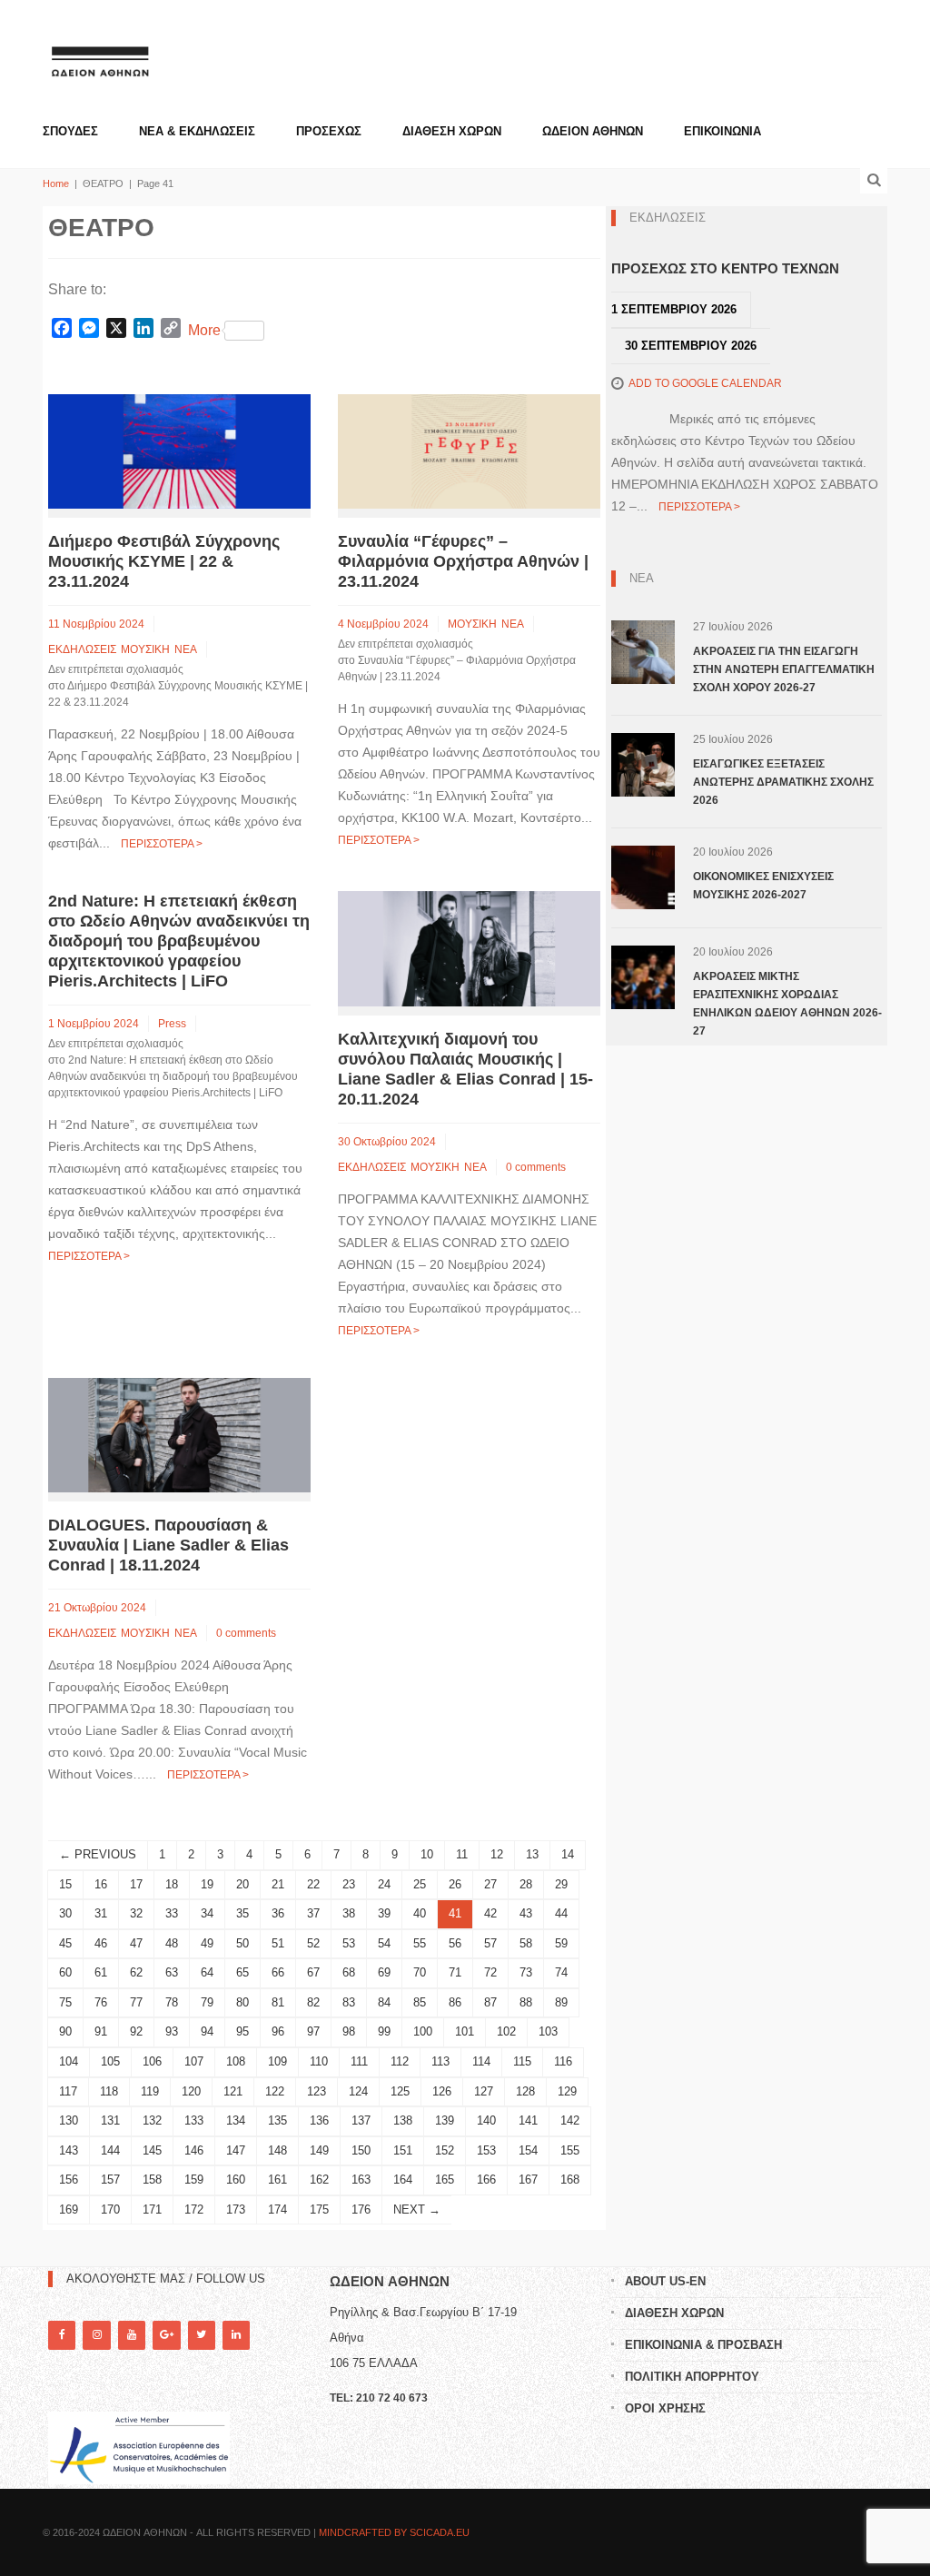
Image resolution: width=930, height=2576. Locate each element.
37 (313, 1913)
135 (277, 2120)
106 (152, 2061)
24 (384, 1884)
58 (526, 1943)
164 (403, 2180)
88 (526, 2002)
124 (358, 2091)
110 (319, 2061)
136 (319, 2120)
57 (490, 1943)
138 (403, 2120)
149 (319, 2150)
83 (349, 2002)
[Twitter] (202, 2335)
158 (152, 2180)
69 (384, 1972)
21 (278, 1884)
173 (236, 2209)
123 (317, 2091)
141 (528, 2120)
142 (570, 2120)
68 (349, 1972)
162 (319, 2180)
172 (194, 2209)
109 (277, 2061)
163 (361, 2180)
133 (194, 2120)
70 (420, 1972)
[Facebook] (62, 2335)
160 (236, 2180)
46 (101, 1943)
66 (278, 1972)
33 (172, 1913)
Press (172, 1024)
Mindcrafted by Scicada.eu (394, 2532)
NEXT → (417, 2209)
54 (384, 1943)
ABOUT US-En (665, 2281)
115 (522, 2061)
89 (561, 2002)
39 (384, 1913)
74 (561, 1972)
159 (194, 2180)
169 (69, 2209)
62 (136, 1972)
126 (442, 2091)
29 (561, 1884)
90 (65, 2031)
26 (455, 1884)
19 (207, 1884)
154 (528, 2150)
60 (65, 1972)
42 (490, 1913)
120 (191, 2091)
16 (101, 1884)
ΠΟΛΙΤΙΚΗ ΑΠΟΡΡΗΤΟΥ (692, 2377)
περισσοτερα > (162, 844)
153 (486, 2150)
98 (349, 2031)
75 (65, 2002)
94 (207, 2031)
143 (69, 2150)
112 (400, 2061)
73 (526, 1972)
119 (150, 2091)
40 (420, 1913)
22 (313, 1884)
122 (275, 2091)
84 (384, 2002)
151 (403, 2150)
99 (384, 2031)
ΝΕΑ (186, 649)
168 (570, 2180)
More (204, 330)
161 (277, 2180)
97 (313, 2031)
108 (236, 2061)
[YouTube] (132, 2335)
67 (313, 1972)
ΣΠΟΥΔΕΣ (70, 131)
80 (242, 2002)
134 (236, 2120)
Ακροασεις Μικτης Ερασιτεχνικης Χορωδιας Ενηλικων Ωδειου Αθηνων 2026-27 (787, 1004)
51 (278, 1943)
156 (69, 2180)
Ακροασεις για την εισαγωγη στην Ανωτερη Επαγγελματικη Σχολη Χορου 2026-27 (784, 669)
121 (233, 2091)
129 (567, 2091)
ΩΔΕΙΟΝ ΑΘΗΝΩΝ (593, 131)
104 (69, 2061)
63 (172, 1972)
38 (349, 1913)
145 (152, 2150)
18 (172, 1884)
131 (110, 2120)
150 (361, 2150)
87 (490, 2002)
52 (313, 1943)
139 (445, 2120)
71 (455, 1972)
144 (110, 2150)
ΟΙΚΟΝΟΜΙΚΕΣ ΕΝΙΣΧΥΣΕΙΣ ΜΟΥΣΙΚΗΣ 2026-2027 (763, 886)
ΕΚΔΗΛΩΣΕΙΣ (82, 649)
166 (486, 2180)
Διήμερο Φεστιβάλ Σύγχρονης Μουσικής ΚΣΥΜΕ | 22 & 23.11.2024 (164, 561)
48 (172, 1943)
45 (65, 1943)
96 (278, 2031)
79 (207, 2002)
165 (445, 2180)
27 (490, 1884)
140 (486, 2120)
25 (420, 1884)
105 (110, 2061)
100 (423, 2031)
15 (65, 1884)
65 (242, 1972)
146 (194, 2150)
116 (563, 2061)
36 (278, 1913)
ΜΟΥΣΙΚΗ (145, 649)
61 (101, 1972)
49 (207, 1943)
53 (349, 1943)
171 (152, 2209)
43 (526, 1913)
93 (172, 2031)
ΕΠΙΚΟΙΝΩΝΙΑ (722, 131)
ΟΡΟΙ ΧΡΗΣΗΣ (665, 2408)
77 (136, 2002)
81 (278, 2002)
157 (110, 2180)
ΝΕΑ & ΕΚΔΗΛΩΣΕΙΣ (197, 131)
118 (109, 2091)
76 (101, 2002)
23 (349, 1884)
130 (69, 2120)
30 (65, 1913)
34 (207, 1913)
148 (277, 2150)
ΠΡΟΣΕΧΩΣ (329, 131)
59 (561, 1943)
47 (136, 1943)
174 (277, 2209)
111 (359, 2061)
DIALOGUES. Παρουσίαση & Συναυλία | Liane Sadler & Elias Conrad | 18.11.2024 (168, 1545)
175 (319, 2209)
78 (172, 2002)
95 (242, 2031)
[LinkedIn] (236, 2335)
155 (570, 2150)
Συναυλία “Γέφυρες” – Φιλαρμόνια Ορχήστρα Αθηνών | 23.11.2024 (463, 561)
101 (465, 2031)
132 (152, 2120)
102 (506, 2031)
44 (561, 1913)
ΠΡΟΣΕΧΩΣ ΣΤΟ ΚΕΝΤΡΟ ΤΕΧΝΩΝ (725, 268)
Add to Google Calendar (705, 383)
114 (481, 2061)
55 (420, 1943)
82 (313, 2002)
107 (194, 2061)
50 (242, 1943)
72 (490, 1972)
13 (532, 1854)
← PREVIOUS (98, 1854)
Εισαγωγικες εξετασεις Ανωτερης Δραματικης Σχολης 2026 (783, 782)
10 (427, 1854)
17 (136, 1884)
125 (400, 2091)
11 (462, 1854)
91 (101, 2031)
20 (242, 1884)
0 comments (536, 1167)
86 (455, 2002)
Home (56, 183)
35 (242, 1913)
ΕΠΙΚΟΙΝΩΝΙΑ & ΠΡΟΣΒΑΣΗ (703, 2345)
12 (497, 1854)
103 (548, 2031)
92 (136, 2031)
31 (101, 1913)
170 (110, 2209)
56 (455, 1943)
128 (525, 2091)
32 (136, 1913)
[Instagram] (96, 2335)
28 (526, 1884)
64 (207, 1972)
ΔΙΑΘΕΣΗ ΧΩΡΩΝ (452, 131)
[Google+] (166, 2335)
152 (445, 2150)
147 (236, 2150)
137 (361, 2120)
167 (528, 2180)
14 (568, 1854)
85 (420, 2002)
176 (361, 2209)
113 (440, 2061)
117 (68, 2091)
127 (484, 2091)
